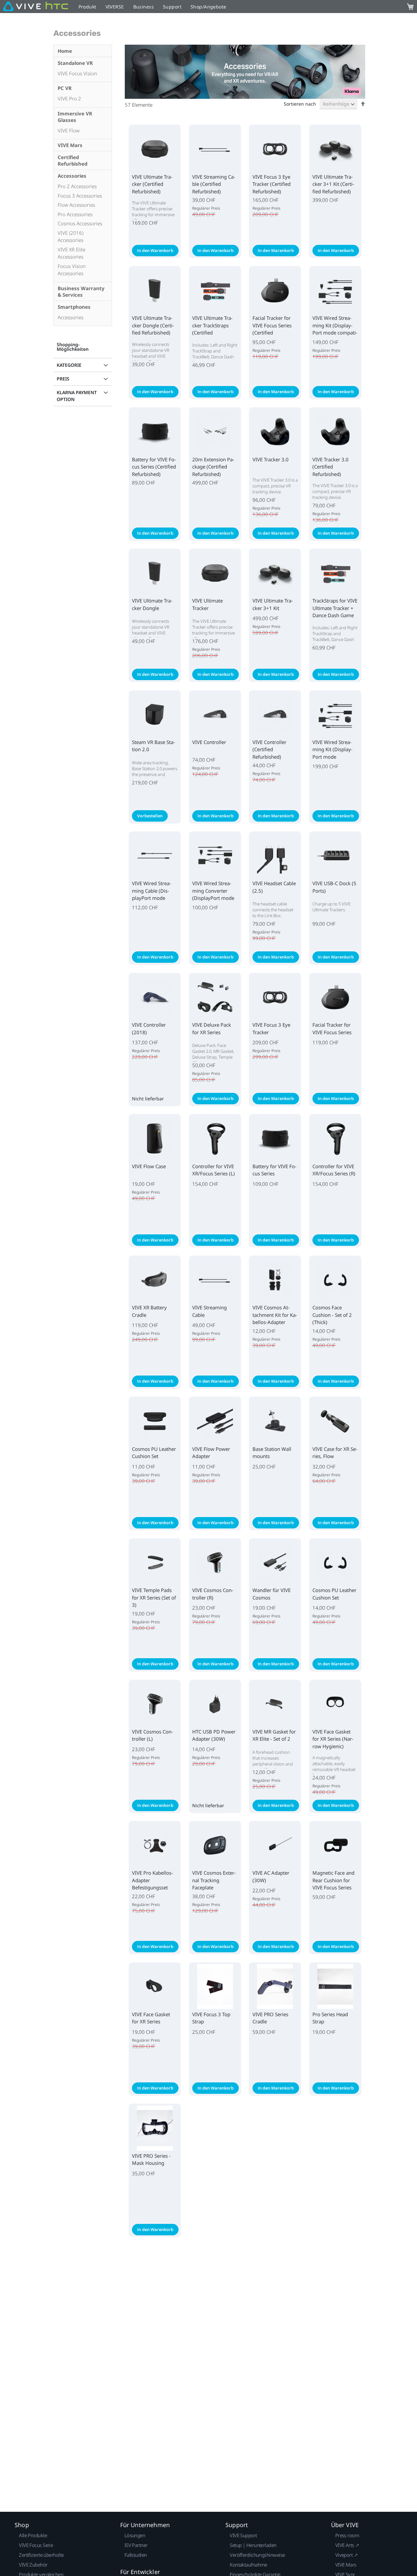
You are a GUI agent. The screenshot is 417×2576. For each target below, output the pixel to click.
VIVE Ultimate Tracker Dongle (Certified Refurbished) (153, 325)
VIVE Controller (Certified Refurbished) (269, 749)
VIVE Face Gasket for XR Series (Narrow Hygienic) (333, 1739)
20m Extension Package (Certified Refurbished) (213, 467)
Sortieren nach (300, 104)
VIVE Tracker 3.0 (271, 459)
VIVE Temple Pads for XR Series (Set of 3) (154, 1597)
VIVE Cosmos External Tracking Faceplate (214, 1880)
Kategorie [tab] (69, 365)
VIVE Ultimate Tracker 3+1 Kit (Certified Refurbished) (333, 184)
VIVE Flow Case (149, 1166)
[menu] (83, 186)
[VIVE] (36, 7)
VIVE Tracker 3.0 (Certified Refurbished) (331, 467)
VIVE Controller (209, 742)
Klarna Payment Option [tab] (77, 396)
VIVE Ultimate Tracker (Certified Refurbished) (152, 184)
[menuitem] (83, 51)
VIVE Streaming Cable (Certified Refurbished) (214, 184)
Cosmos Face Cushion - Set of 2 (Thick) (332, 1315)
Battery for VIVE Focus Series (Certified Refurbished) (154, 467)
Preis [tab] (63, 379)
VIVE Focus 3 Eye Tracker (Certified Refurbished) (272, 184)
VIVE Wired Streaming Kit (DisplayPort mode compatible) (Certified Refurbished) (335, 333)
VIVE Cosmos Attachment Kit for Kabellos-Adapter (275, 1315)
